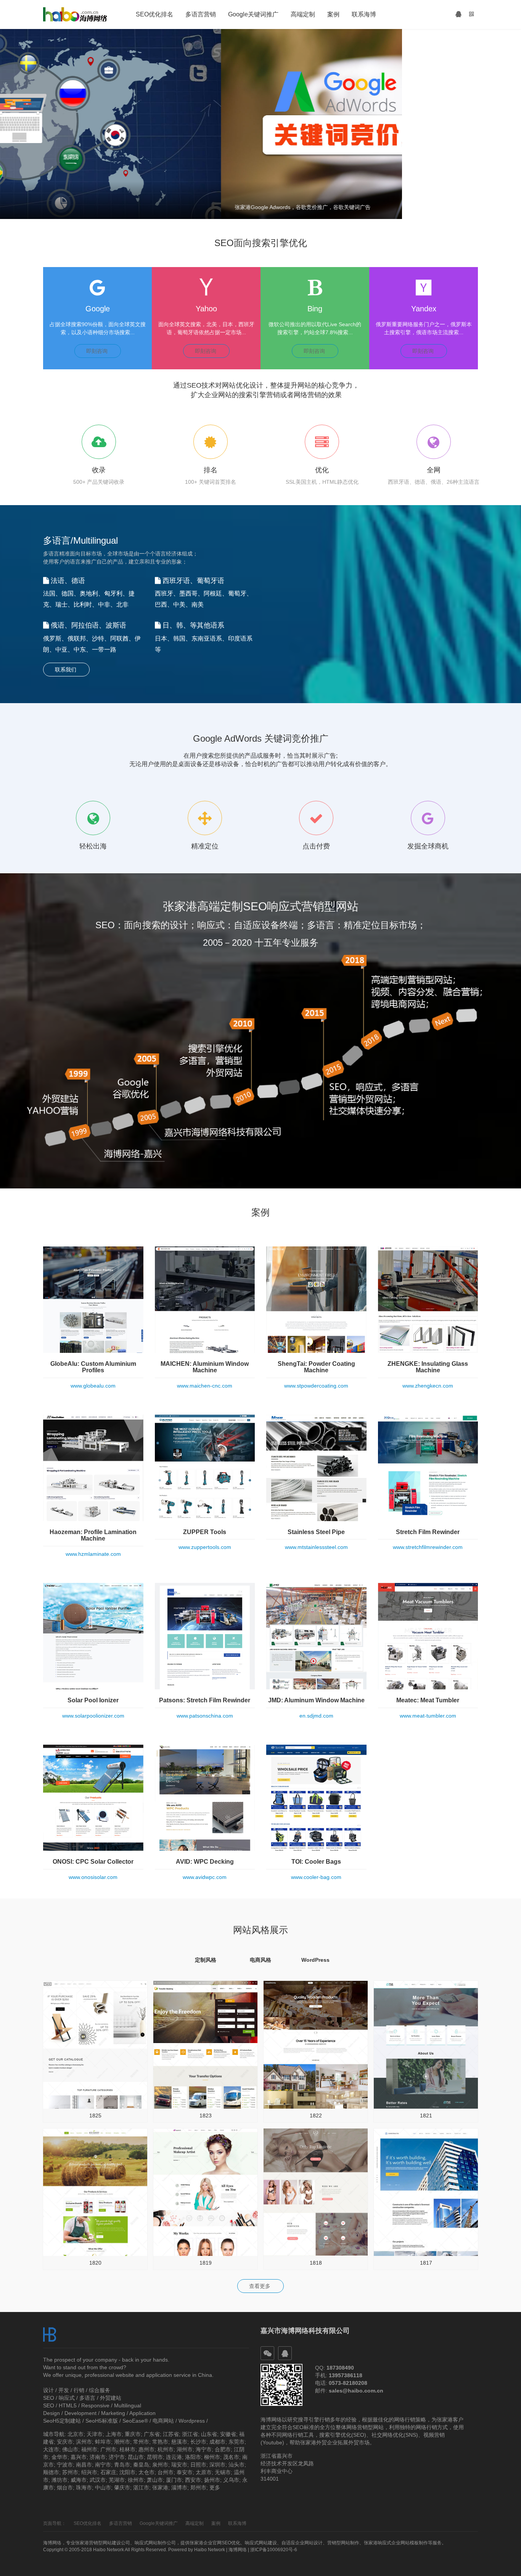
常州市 (141, 2442)
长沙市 (198, 2442)
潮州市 (122, 2442)
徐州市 (136, 2480)
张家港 (160, 2487)
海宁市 (204, 2449)
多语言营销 (201, 14)
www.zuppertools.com (205, 1547)
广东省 (152, 2434)
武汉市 (98, 2480)
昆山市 (136, 2457)
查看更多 (260, 2286)
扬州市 (212, 2480)
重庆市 (133, 2434)
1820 (95, 2263)
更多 (215, 2487)
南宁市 (103, 2465)
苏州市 (70, 2472)
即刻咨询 (98, 351)
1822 (316, 2116)
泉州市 (160, 2465)
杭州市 (166, 2449)
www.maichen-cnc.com (205, 1386)
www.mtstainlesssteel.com (316, 1547)
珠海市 (84, 2487)
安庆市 (65, 2442)
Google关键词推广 (253, 14)
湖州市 (185, 2449)
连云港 (174, 2457)
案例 (333, 14)
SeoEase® (135, 2421)
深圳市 (217, 2465)
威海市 (79, 2480)
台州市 (166, 2472)
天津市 (95, 2434)
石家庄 (108, 2472)
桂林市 (127, 2449)
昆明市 (155, 2457)
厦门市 (174, 2480)
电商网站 (163, 2421)
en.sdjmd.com (316, 1716)
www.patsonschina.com (205, 1716)
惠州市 (146, 2449)
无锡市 (223, 2472)
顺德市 (51, 2472)
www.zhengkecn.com (428, 1386)
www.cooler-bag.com (316, 1877)
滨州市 (84, 2442)
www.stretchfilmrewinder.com (428, 1547)
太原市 (204, 2472)
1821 (426, 2116)
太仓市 (146, 2472)
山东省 (209, 2434)
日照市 (198, 2465)
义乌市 (231, 2480)
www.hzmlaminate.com (93, 1554)
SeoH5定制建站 (62, 2421)
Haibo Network (210, 2550)
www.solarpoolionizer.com (93, 1716)
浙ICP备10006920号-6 (274, 2550)
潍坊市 (59, 2480)
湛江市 (141, 2487)
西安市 (193, 2480)
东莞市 (236, 2442)
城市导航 (54, 2434)
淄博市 (179, 2487)
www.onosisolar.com (93, 1877)
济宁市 (117, 2457)
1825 (95, 2116)
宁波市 (65, 2465)
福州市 (89, 2449)
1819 (206, 2263)
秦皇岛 (141, 2465)
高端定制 (303, 14)
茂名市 (231, 2457)
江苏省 (171, 2434)
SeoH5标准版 (102, 2421)
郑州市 (198, 2487)
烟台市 (65, 2487)
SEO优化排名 (154, 14)
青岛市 (122, 2465)
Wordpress (192, 2421)
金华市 (59, 2457)
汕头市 (236, 2465)
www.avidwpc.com (205, 1877)
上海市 (114, 2434)
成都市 (217, 2442)
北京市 (76, 2434)
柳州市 (212, 2457)
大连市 (51, 2449)
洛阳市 (193, 2457)
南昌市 (84, 2465)
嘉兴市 (79, 2457)
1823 (206, 2116)
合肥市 (223, 2449)
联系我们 (66, 670)
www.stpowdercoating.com (316, 1386)
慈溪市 (179, 2442)
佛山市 (70, 2449)
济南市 (98, 2457)
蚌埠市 (103, 2442)
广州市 (108, 2449)
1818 (316, 2263)
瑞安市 (179, 2465)
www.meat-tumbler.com (428, 1716)
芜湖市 (117, 2480)
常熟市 (160, 2442)
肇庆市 (122, 2487)
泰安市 (185, 2472)
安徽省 (228, 2434)
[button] (458, 14)
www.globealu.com (93, 1386)
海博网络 (238, 2550)
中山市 (103, 2487)
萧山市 (155, 2480)
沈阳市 (127, 2472)
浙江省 (190, 2434)
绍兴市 (89, 2472)
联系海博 (364, 14)
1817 (426, 2263)
